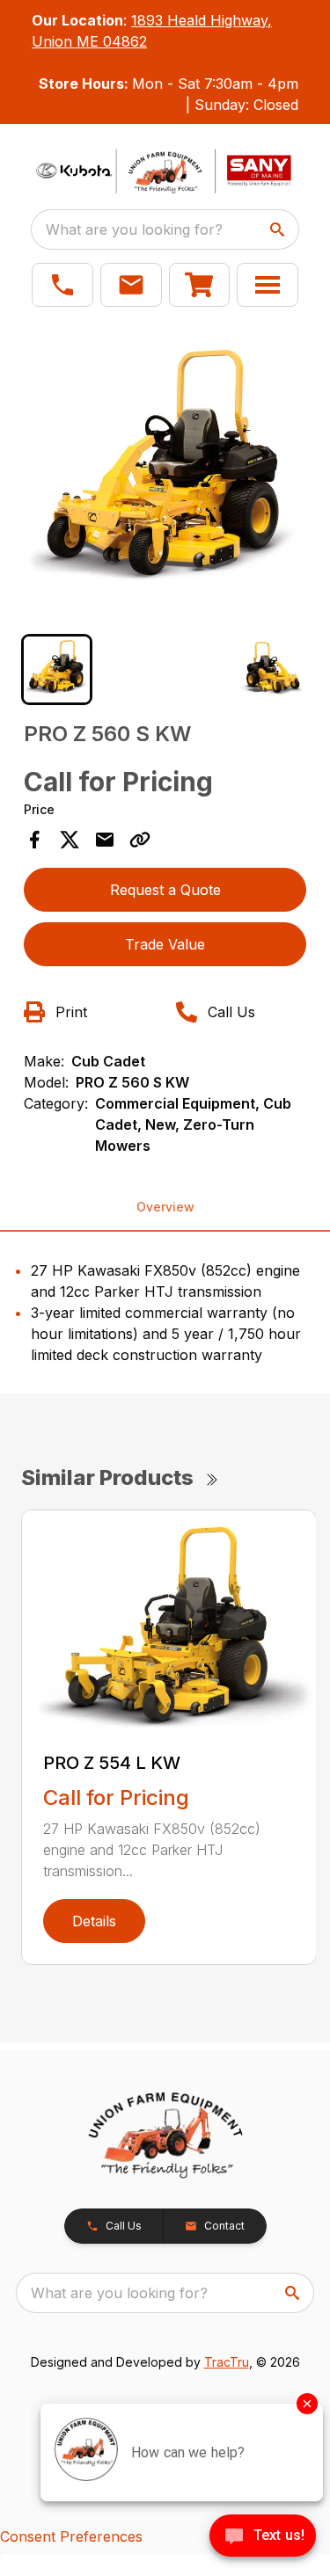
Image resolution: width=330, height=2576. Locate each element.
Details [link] (94, 1921)
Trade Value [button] (165, 944)
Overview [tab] (165, 1207)
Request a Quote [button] (165, 890)
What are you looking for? (134, 229)
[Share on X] (70, 840)
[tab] (57, 669)
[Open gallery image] (165, 477)
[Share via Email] (105, 840)
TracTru (227, 2362)
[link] (200, 285)
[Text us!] (263, 2537)
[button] (62, 285)
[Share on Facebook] (34, 840)
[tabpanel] (165, 479)
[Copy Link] (140, 840)
